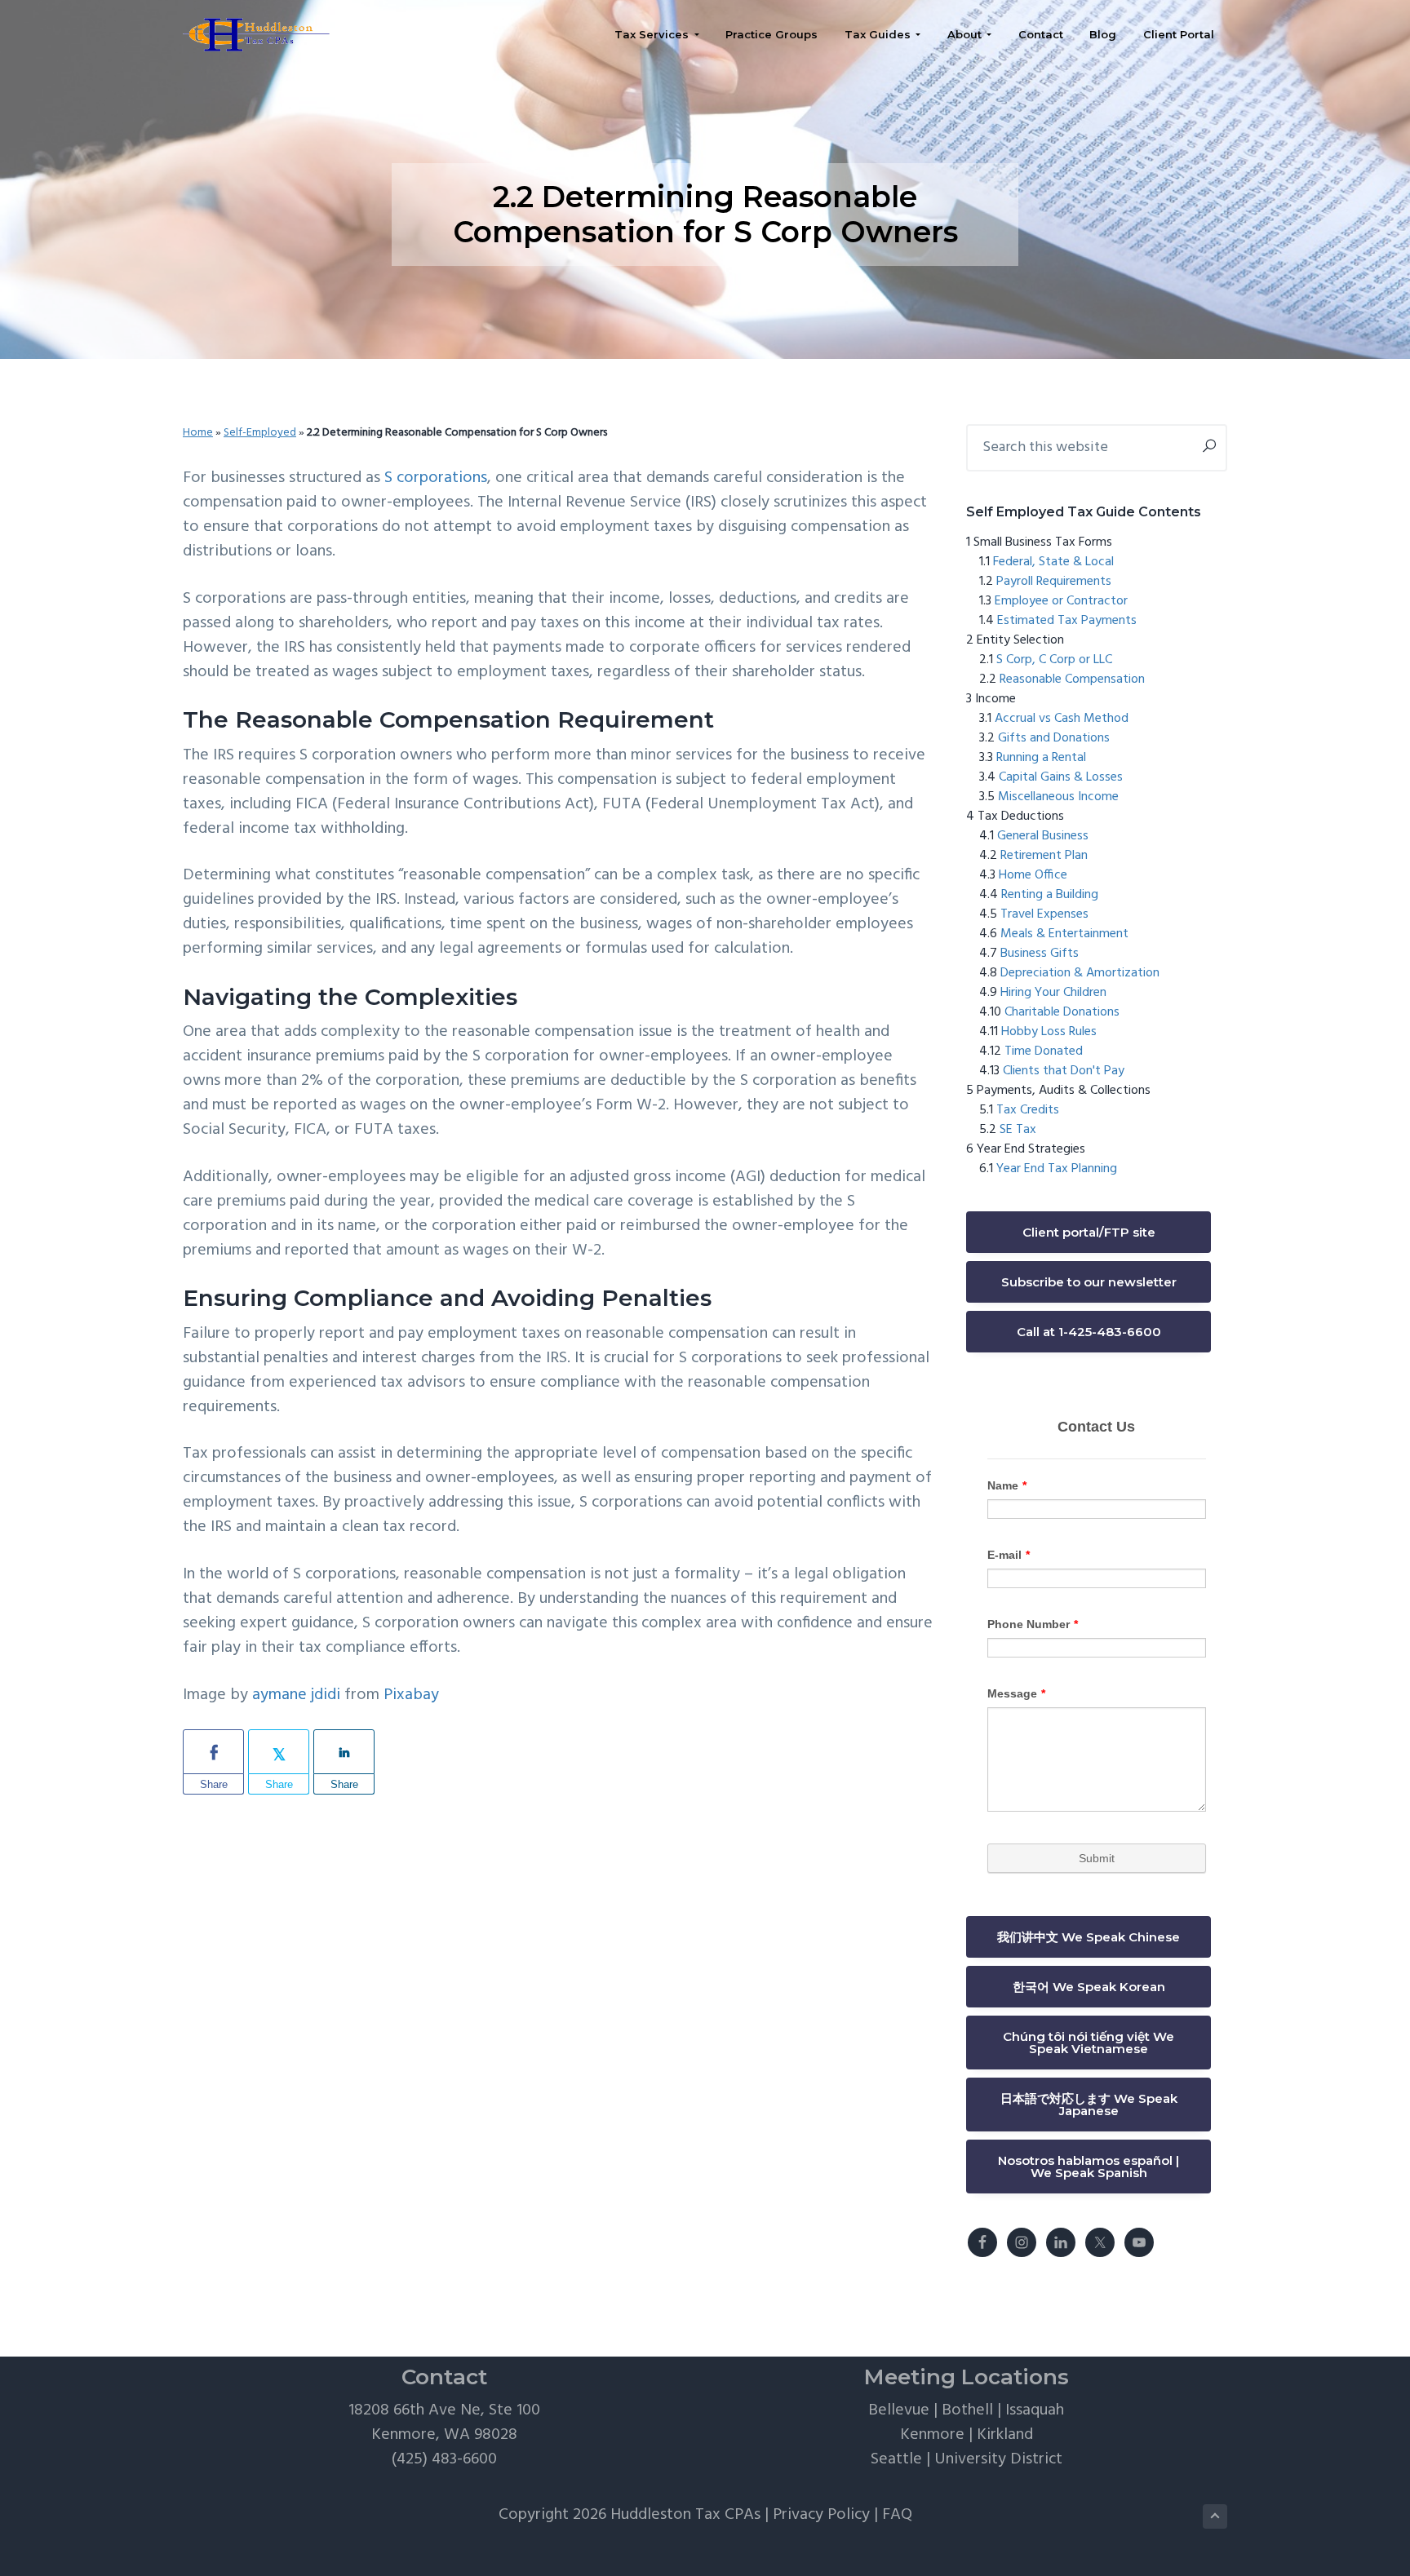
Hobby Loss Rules (1049, 1032)
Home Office (1033, 875)
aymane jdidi (296, 1695)
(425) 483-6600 (444, 2459)
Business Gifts (1040, 954)
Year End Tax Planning (1057, 1169)
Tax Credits (1028, 1110)
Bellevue (899, 2410)
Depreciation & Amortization (1080, 973)
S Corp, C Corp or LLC (1054, 660)
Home (198, 433)
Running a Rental (1041, 758)
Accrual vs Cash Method (1062, 719)
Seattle (896, 2459)
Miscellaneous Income (1058, 797)
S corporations (436, 478)
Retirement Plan (1044, 856)
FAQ (897, 2515)
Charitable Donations (1062, 1012)
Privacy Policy (821, 2515)
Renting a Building (1050, 895)
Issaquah (1035, 2410)
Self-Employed (260, 433)
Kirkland (1005, 2435)
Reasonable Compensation (1072, 679)
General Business (1043, 836)
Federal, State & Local (1053, 562)
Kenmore (932, 2435)
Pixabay (411, 1695)
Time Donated (1044, 1051)
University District (998, 2459)
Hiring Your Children (1053, 993)
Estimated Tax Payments (1067, 621)
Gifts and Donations (1054, 738)
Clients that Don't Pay (1064, 1071)
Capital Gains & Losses (1061, 777)
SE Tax (1018, 1130)
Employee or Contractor (1061, 601)
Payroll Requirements (1054, 582)
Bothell (967, 2410)
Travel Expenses (1044, 914)
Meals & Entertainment (1064, 934)
